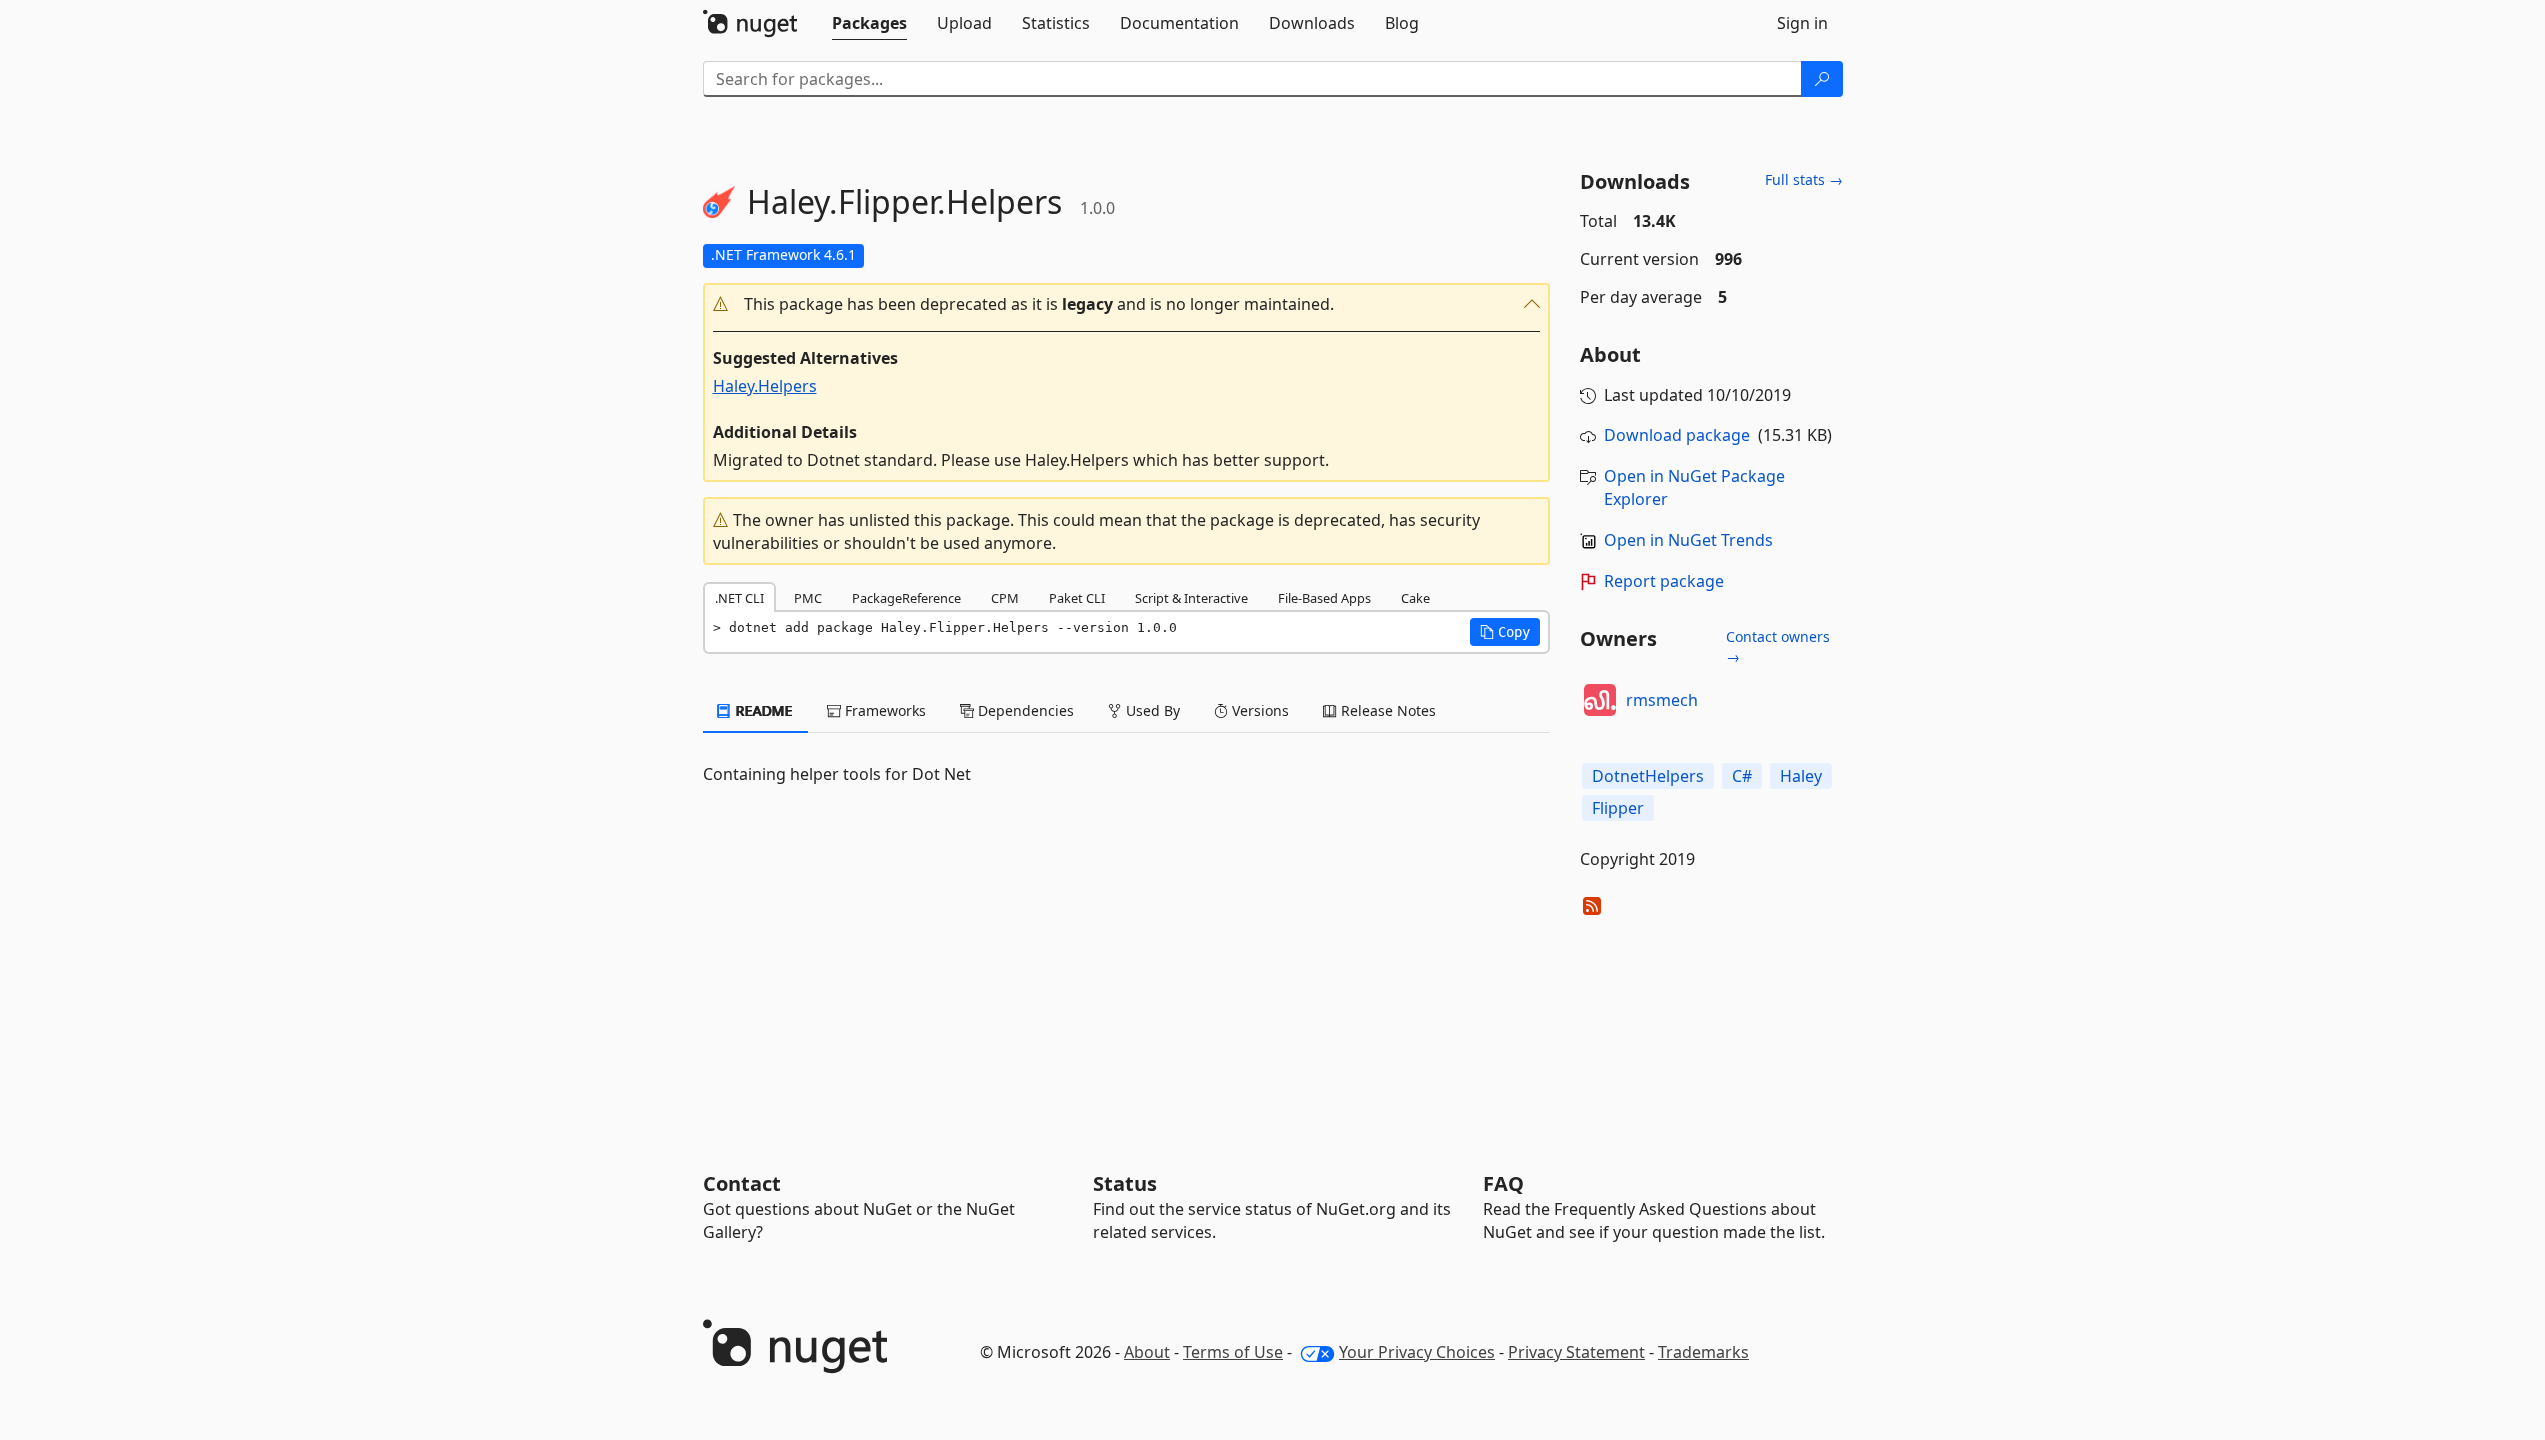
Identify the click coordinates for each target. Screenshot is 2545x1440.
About (1147, 1352)
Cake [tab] (1415, 598)
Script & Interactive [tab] (1191, 598)
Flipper (1618, 808)
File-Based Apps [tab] (1324, 598)
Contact (742, 1183)
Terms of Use (1233, 1352)
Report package (1664, 581)
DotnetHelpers (1648, 776)
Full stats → (1804, 179)
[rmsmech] (1600, 700)
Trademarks (1703, 1352)
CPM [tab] (1005, 598)
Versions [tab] (1258, 710)
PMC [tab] (808, 598)
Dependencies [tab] (1024, 710)
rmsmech (1662, 700)
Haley (1801, 776)
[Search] (1822, 79)
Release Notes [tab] (1386, 710)
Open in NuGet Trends (1688, 540)
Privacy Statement (1576, 1352)
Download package (1677, 435)
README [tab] (762, 710)
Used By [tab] (1151, 710)
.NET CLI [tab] (739, 598)
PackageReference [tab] (906, 598)
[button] (1127, 304)
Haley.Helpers (765, 386)
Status (1125, 1183)
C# (1742, 776)
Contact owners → (1778, 646)
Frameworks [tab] (883, 710)
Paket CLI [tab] (1077, 598)
